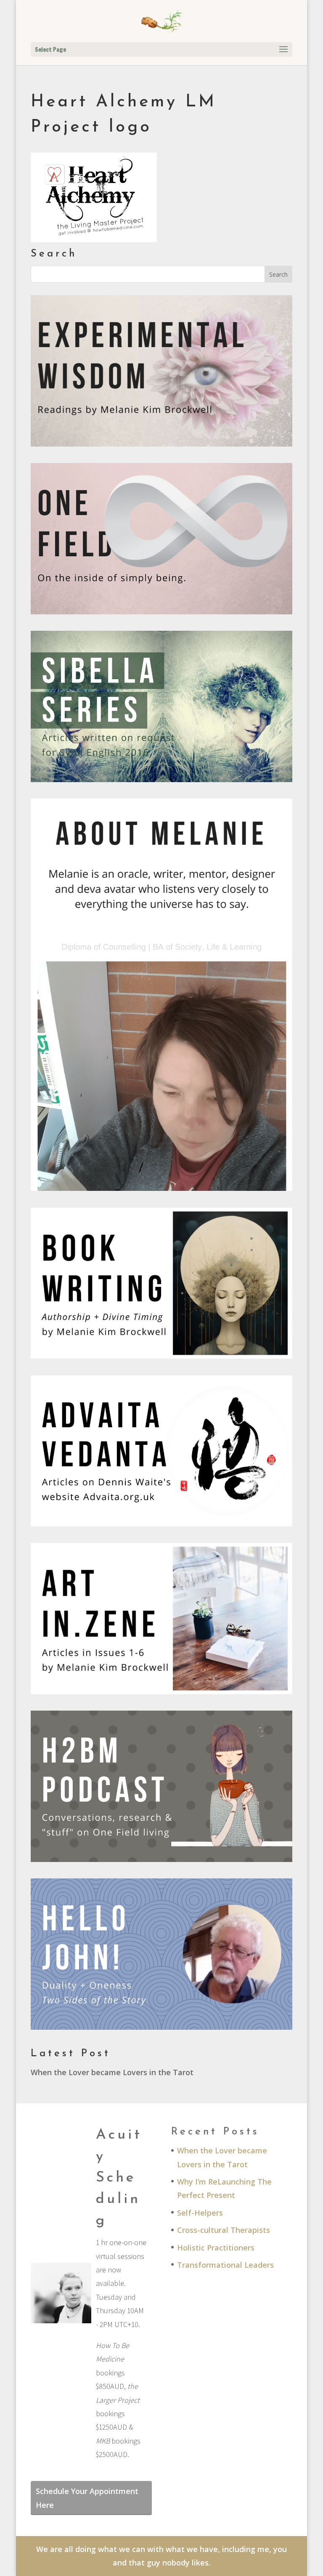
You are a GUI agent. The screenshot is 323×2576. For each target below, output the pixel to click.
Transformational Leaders (225, 2265)
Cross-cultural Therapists (224, 2230)
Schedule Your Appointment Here (87, 2498)
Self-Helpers (200, 2213)
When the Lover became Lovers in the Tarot (112, 2072)
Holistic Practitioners (216, 2248)
